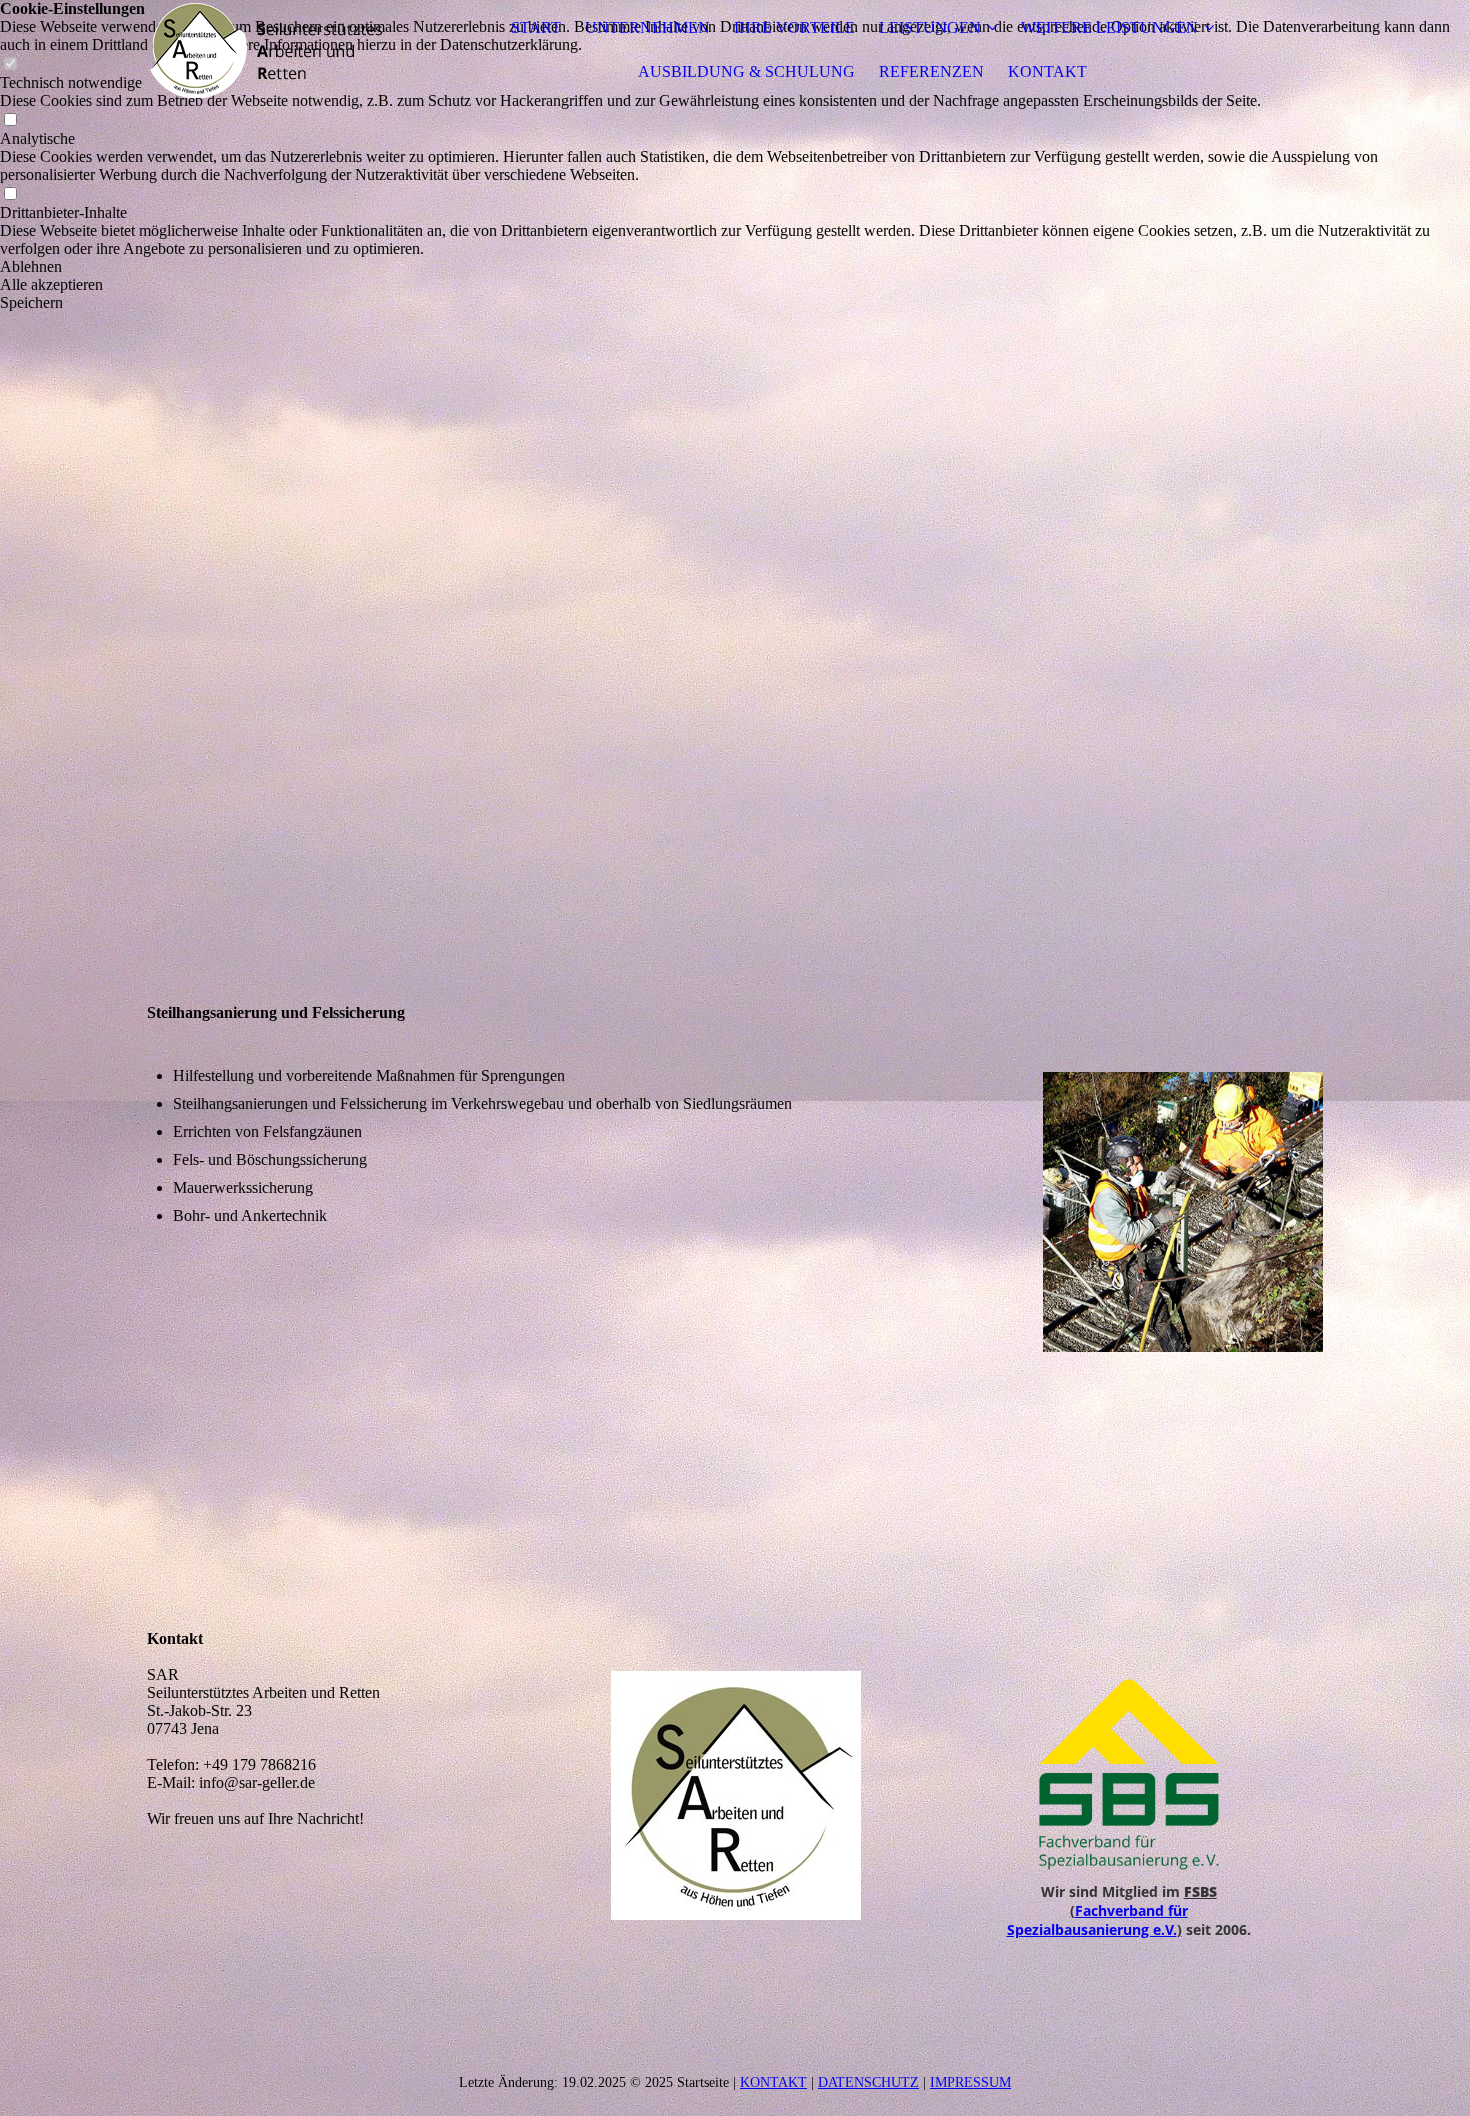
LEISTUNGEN (930, 27)
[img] (272, 50)
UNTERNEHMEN (647, 27)
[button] (735, 267)
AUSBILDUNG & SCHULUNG (746, 71)
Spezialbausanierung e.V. (1092, 1929)
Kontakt (773, 2082)
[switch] (10, 120)
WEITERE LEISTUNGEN (1109, 27)
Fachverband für (1131, 1910)
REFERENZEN (931, 71)
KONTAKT (1047, 71)
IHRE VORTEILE (794, 27)
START (536, 27)
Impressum (970, 2082)
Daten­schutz (868, 2082)
